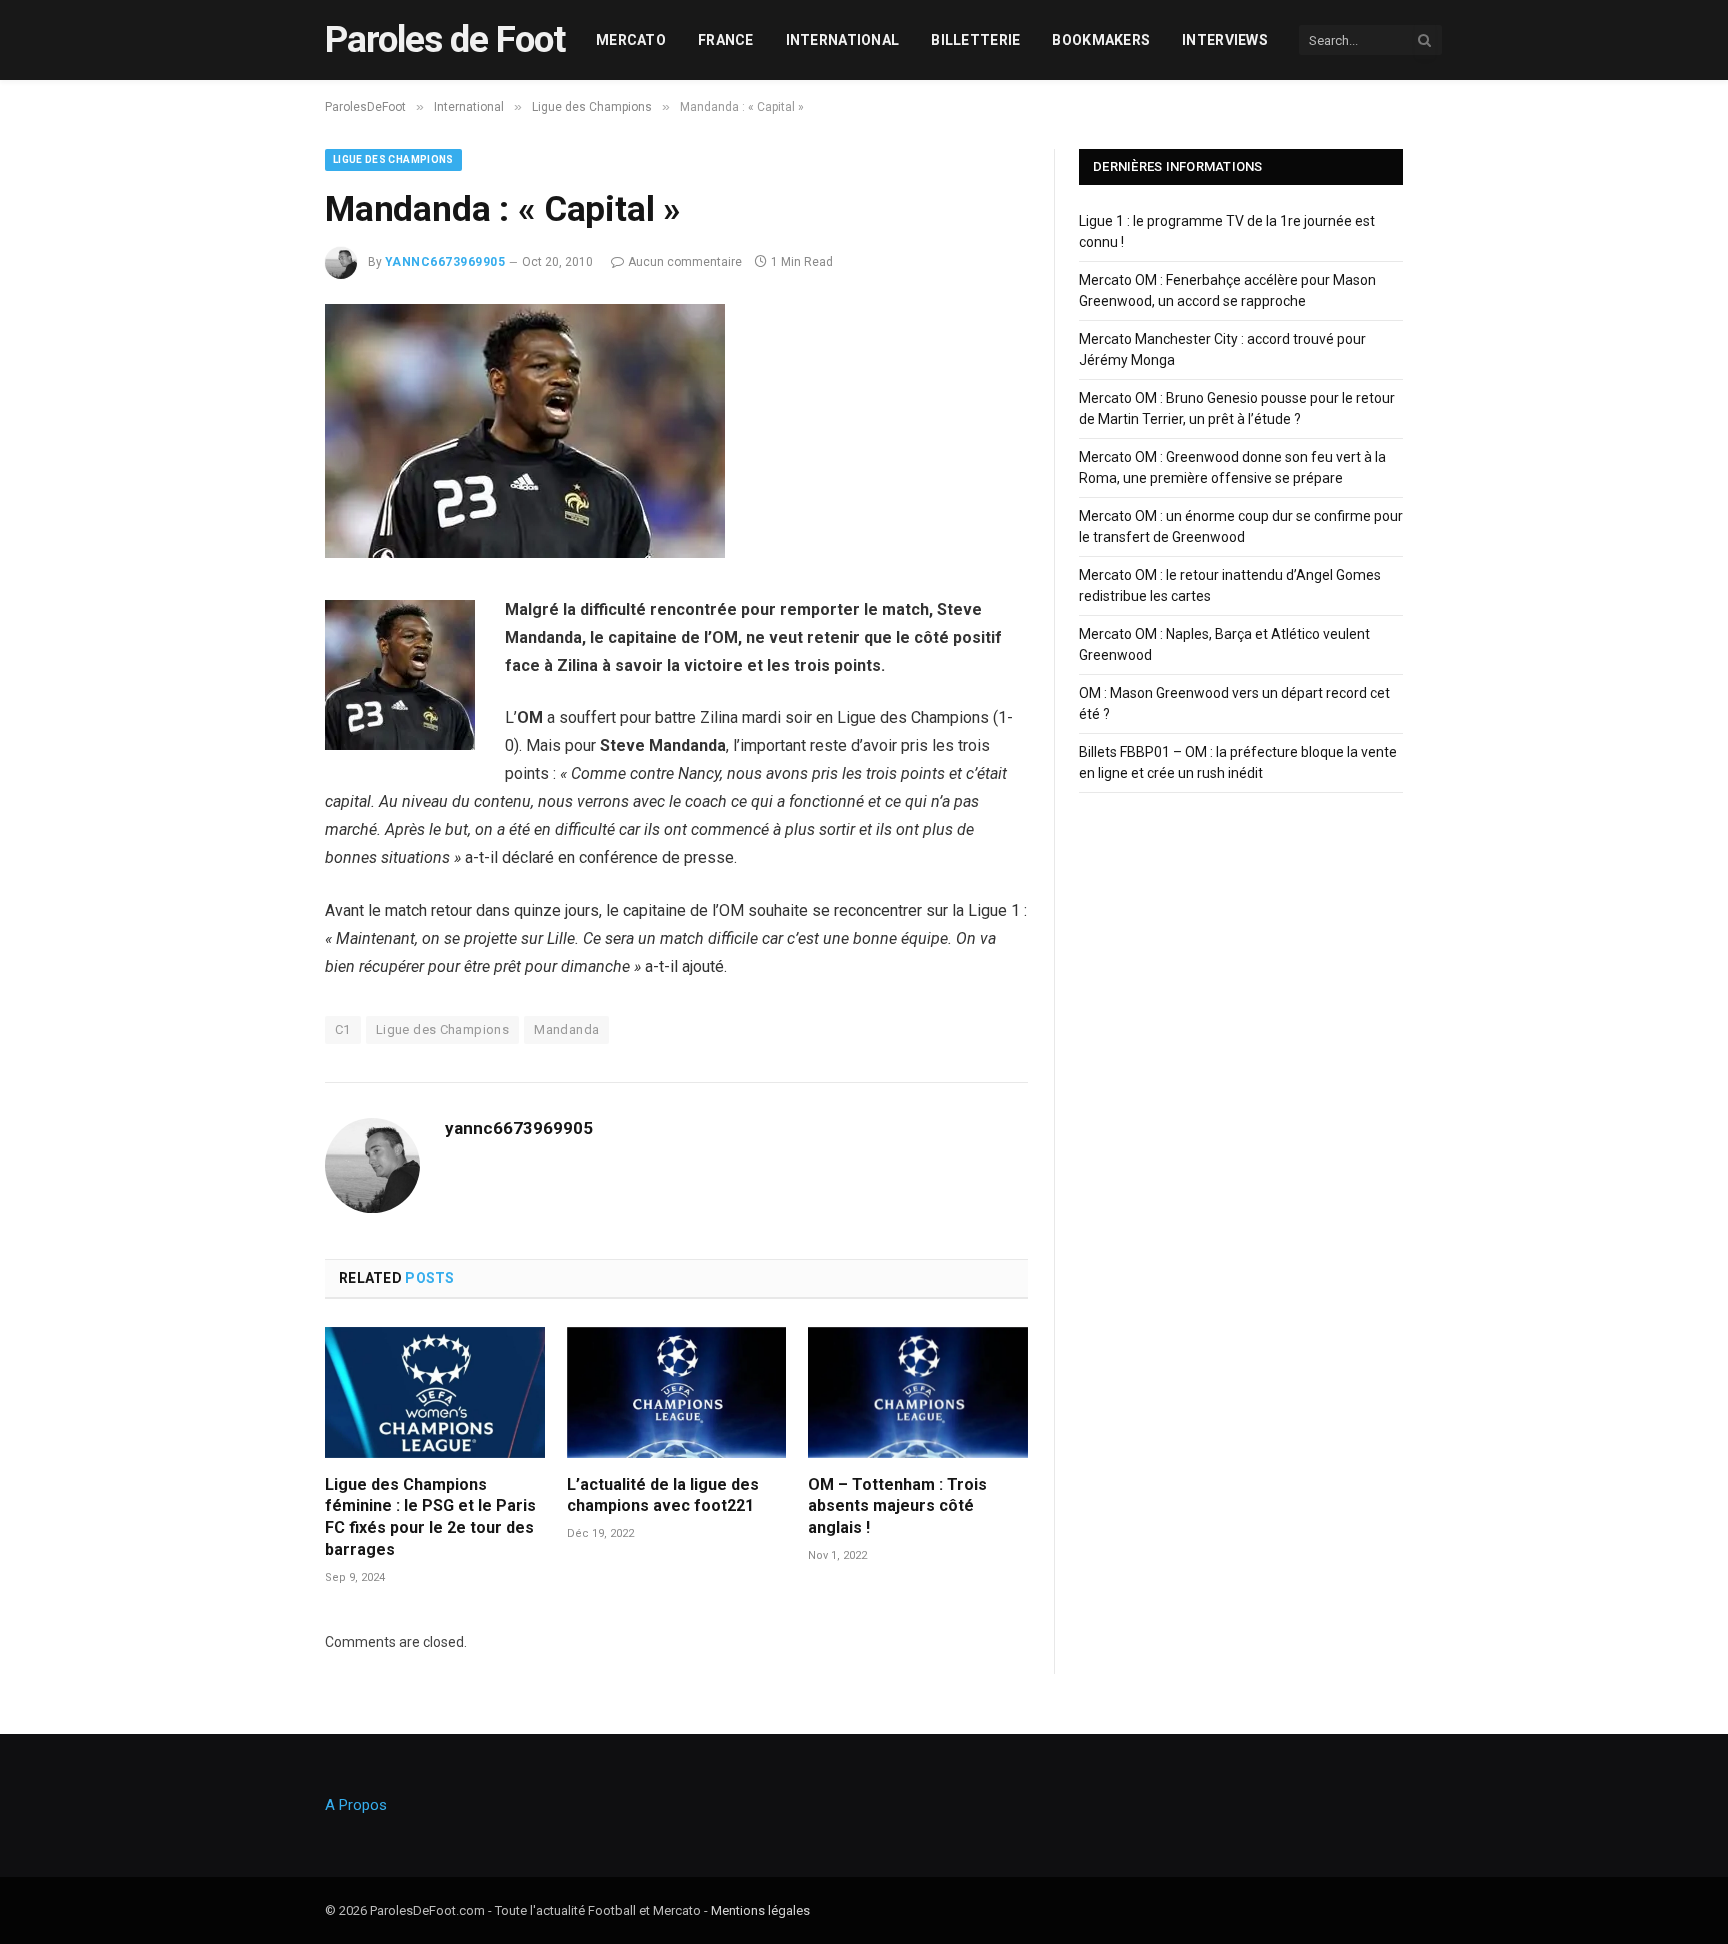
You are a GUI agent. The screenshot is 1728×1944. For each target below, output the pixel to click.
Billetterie (975, 40)
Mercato (631, 40)
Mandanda (566, 1029)
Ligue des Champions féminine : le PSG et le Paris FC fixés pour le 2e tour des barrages (430, 1517)
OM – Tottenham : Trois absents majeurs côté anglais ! (897, 1506)
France (726, 40)
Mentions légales (760, 1910)
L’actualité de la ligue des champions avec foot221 (663, 1495)
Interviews (1225, 40)
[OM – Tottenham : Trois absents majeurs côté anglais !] (918, 1392)
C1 (343, 1029)
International (843, 40)
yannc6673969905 (445, 262)
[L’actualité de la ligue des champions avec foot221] (677, 1392)
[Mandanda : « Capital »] (525, 553)
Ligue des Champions (393, 159)
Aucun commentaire (685, 262)
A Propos (356, 1805)
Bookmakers (1101, 40)
